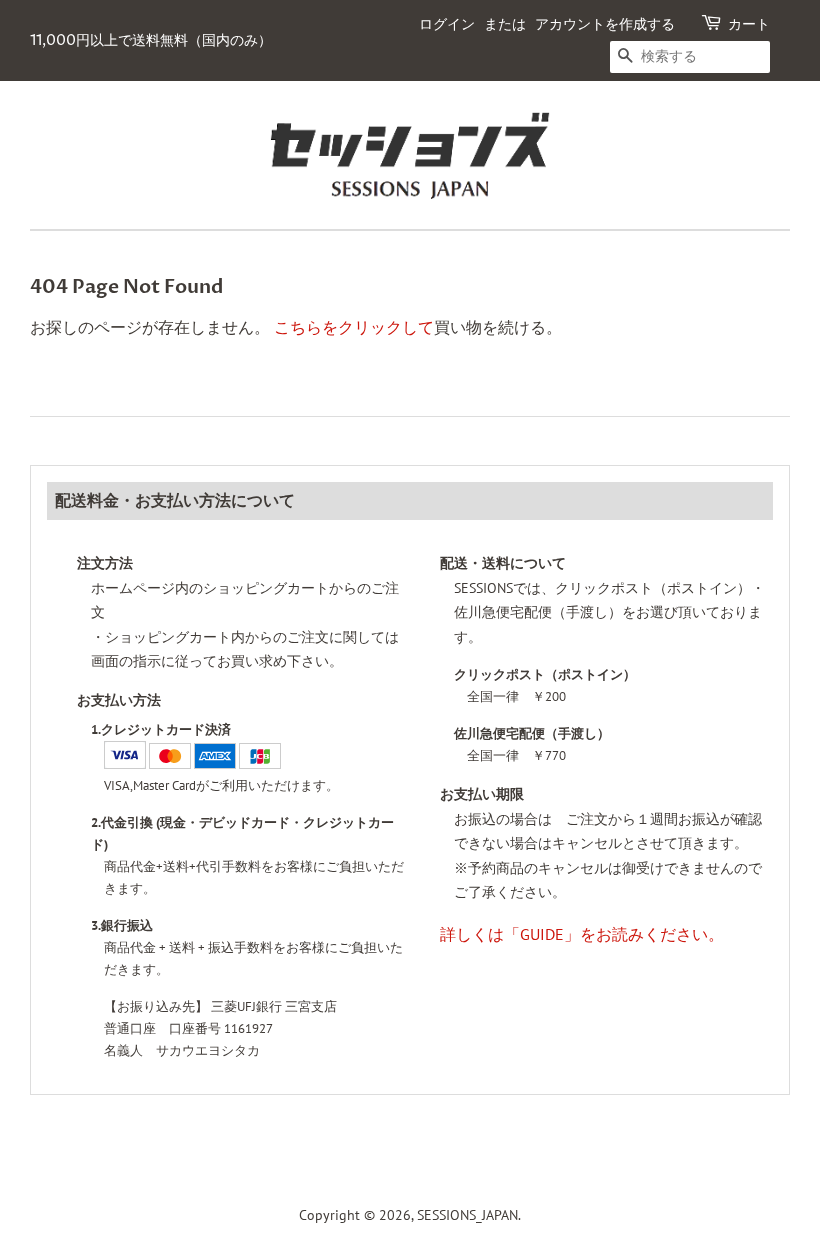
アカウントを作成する (605, 24)
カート (749, 24)
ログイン (447, 24)
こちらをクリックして (354, 327)
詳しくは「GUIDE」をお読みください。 (582, 934)
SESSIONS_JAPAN (467, 1215)
